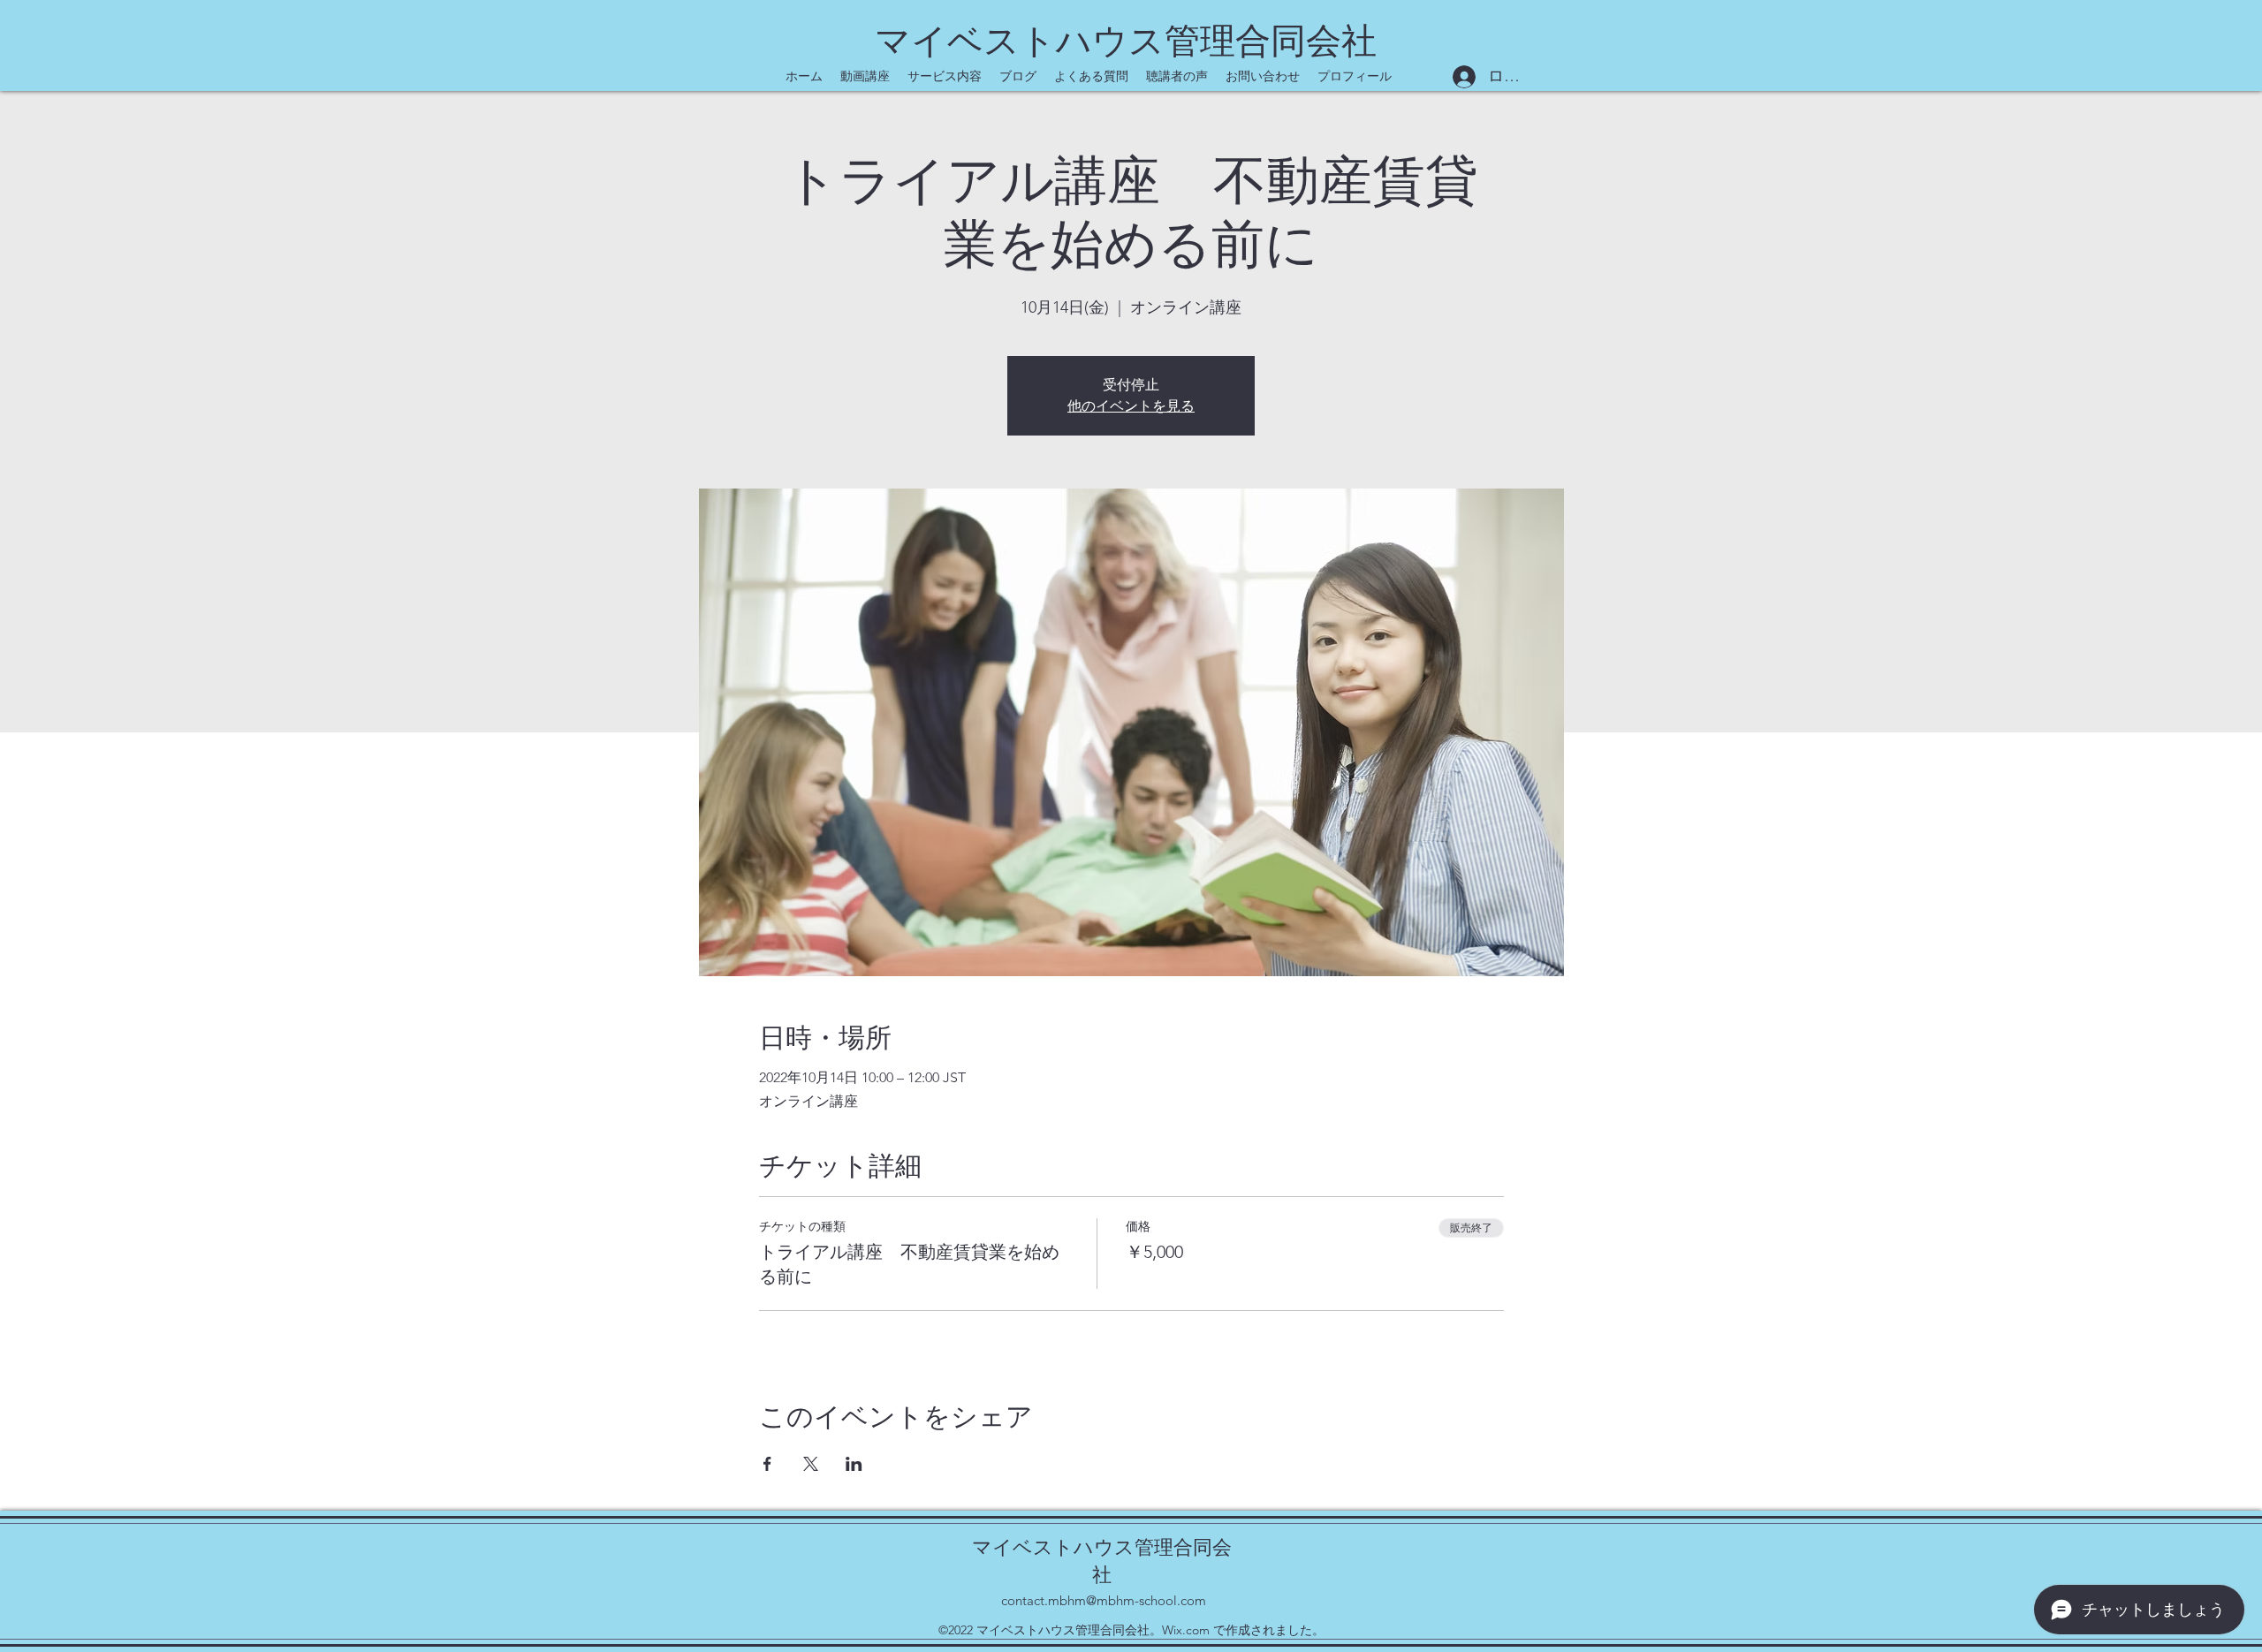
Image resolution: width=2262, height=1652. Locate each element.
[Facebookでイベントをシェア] (767, 1464)
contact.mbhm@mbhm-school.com (1104, 1600)
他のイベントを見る (1131, 406)
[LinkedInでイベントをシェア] (854, 1464)
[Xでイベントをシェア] (811, 1464)
